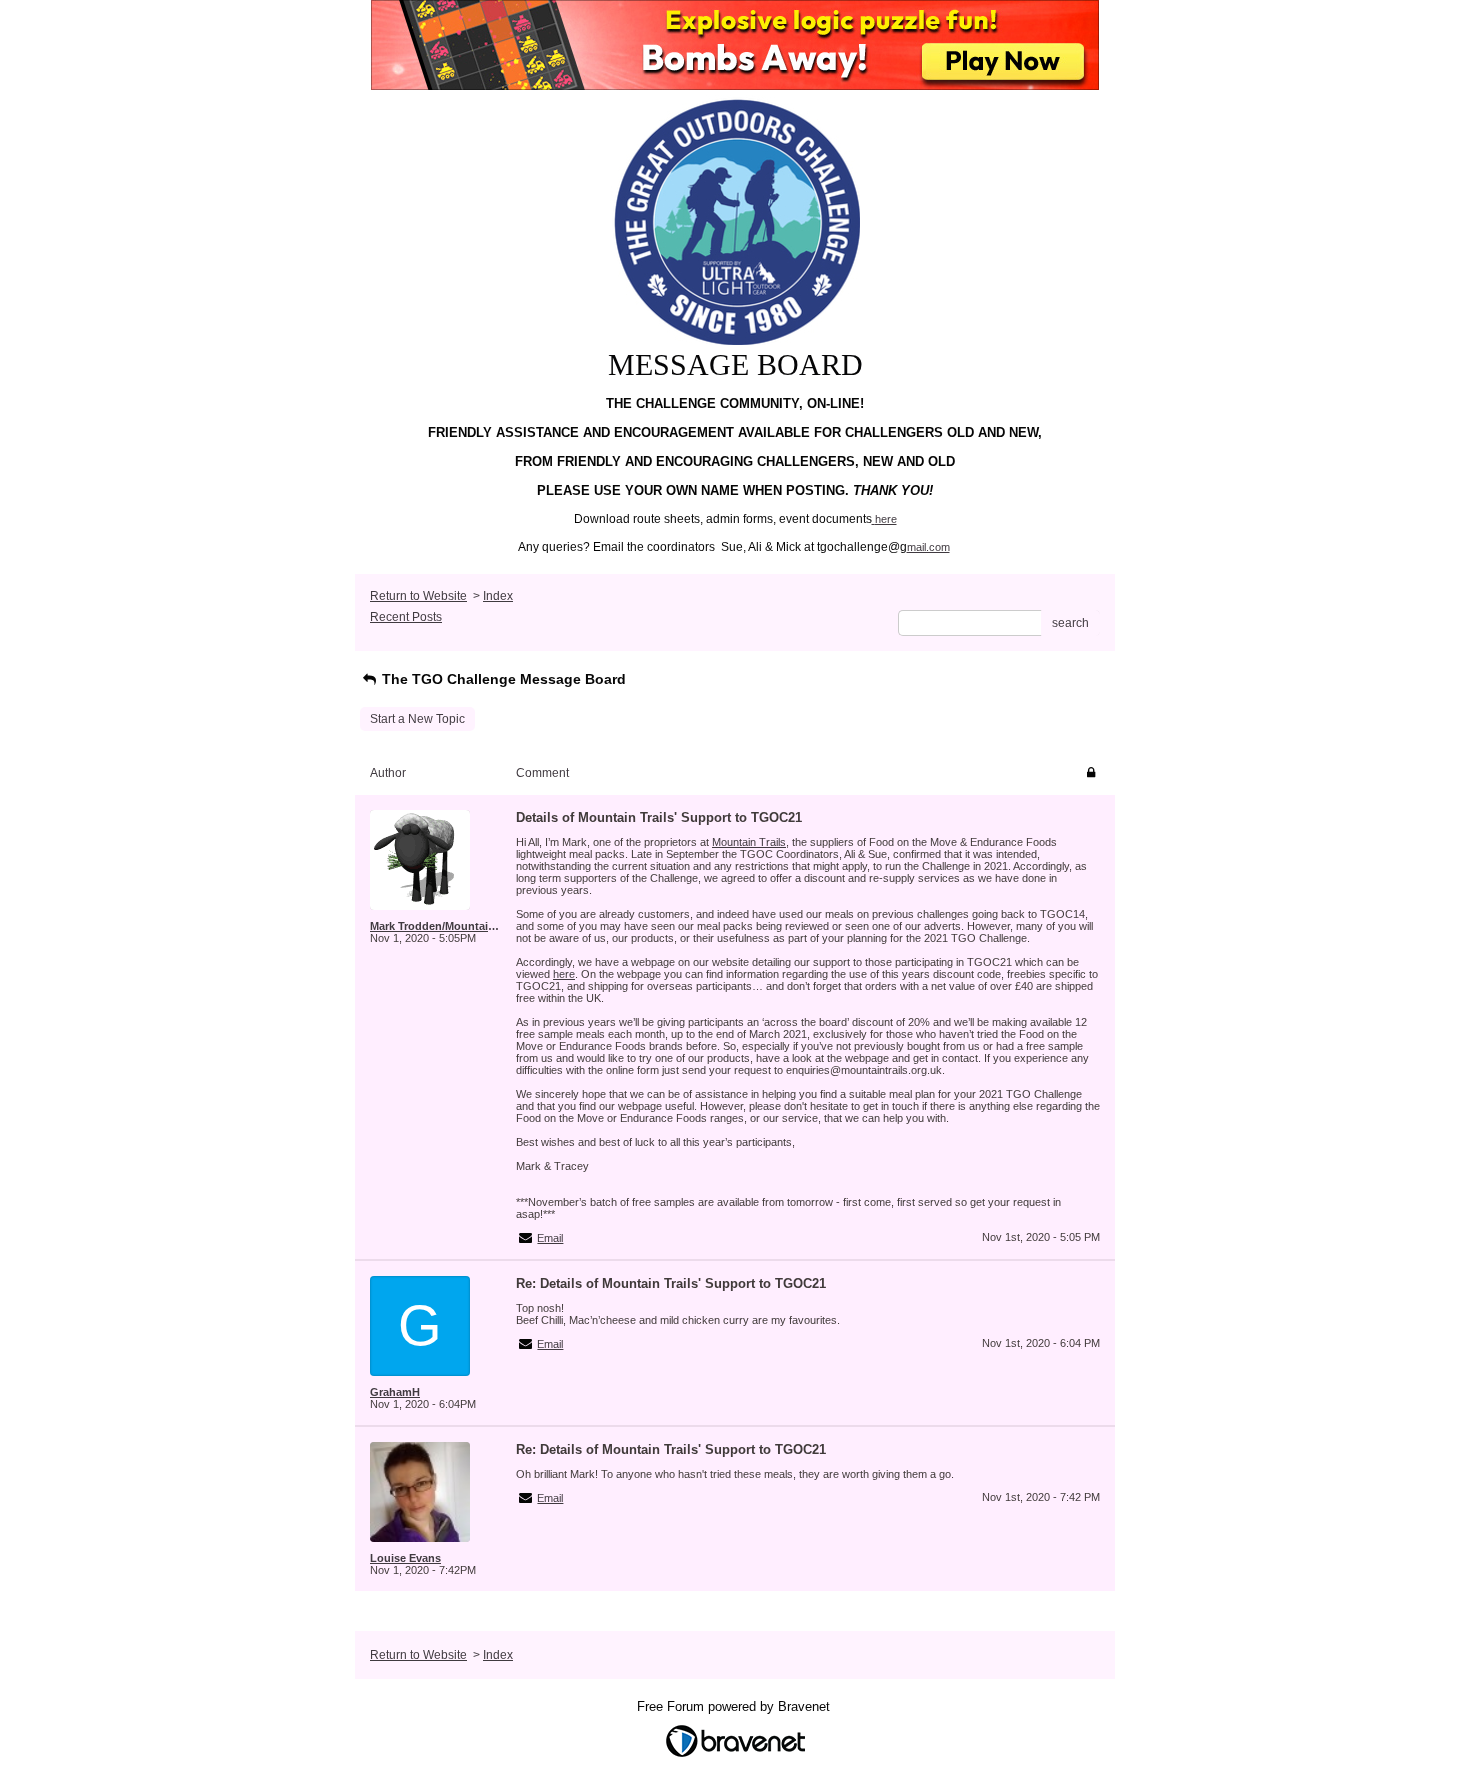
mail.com (928, 547)
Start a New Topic (417, 719)
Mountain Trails (749, 842)
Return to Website (418, 596)
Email (550, 1238)
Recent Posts (406, 617)
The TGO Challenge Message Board (502, 679)
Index (498, 596)
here (886, 519)
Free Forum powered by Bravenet (735, 1706)
